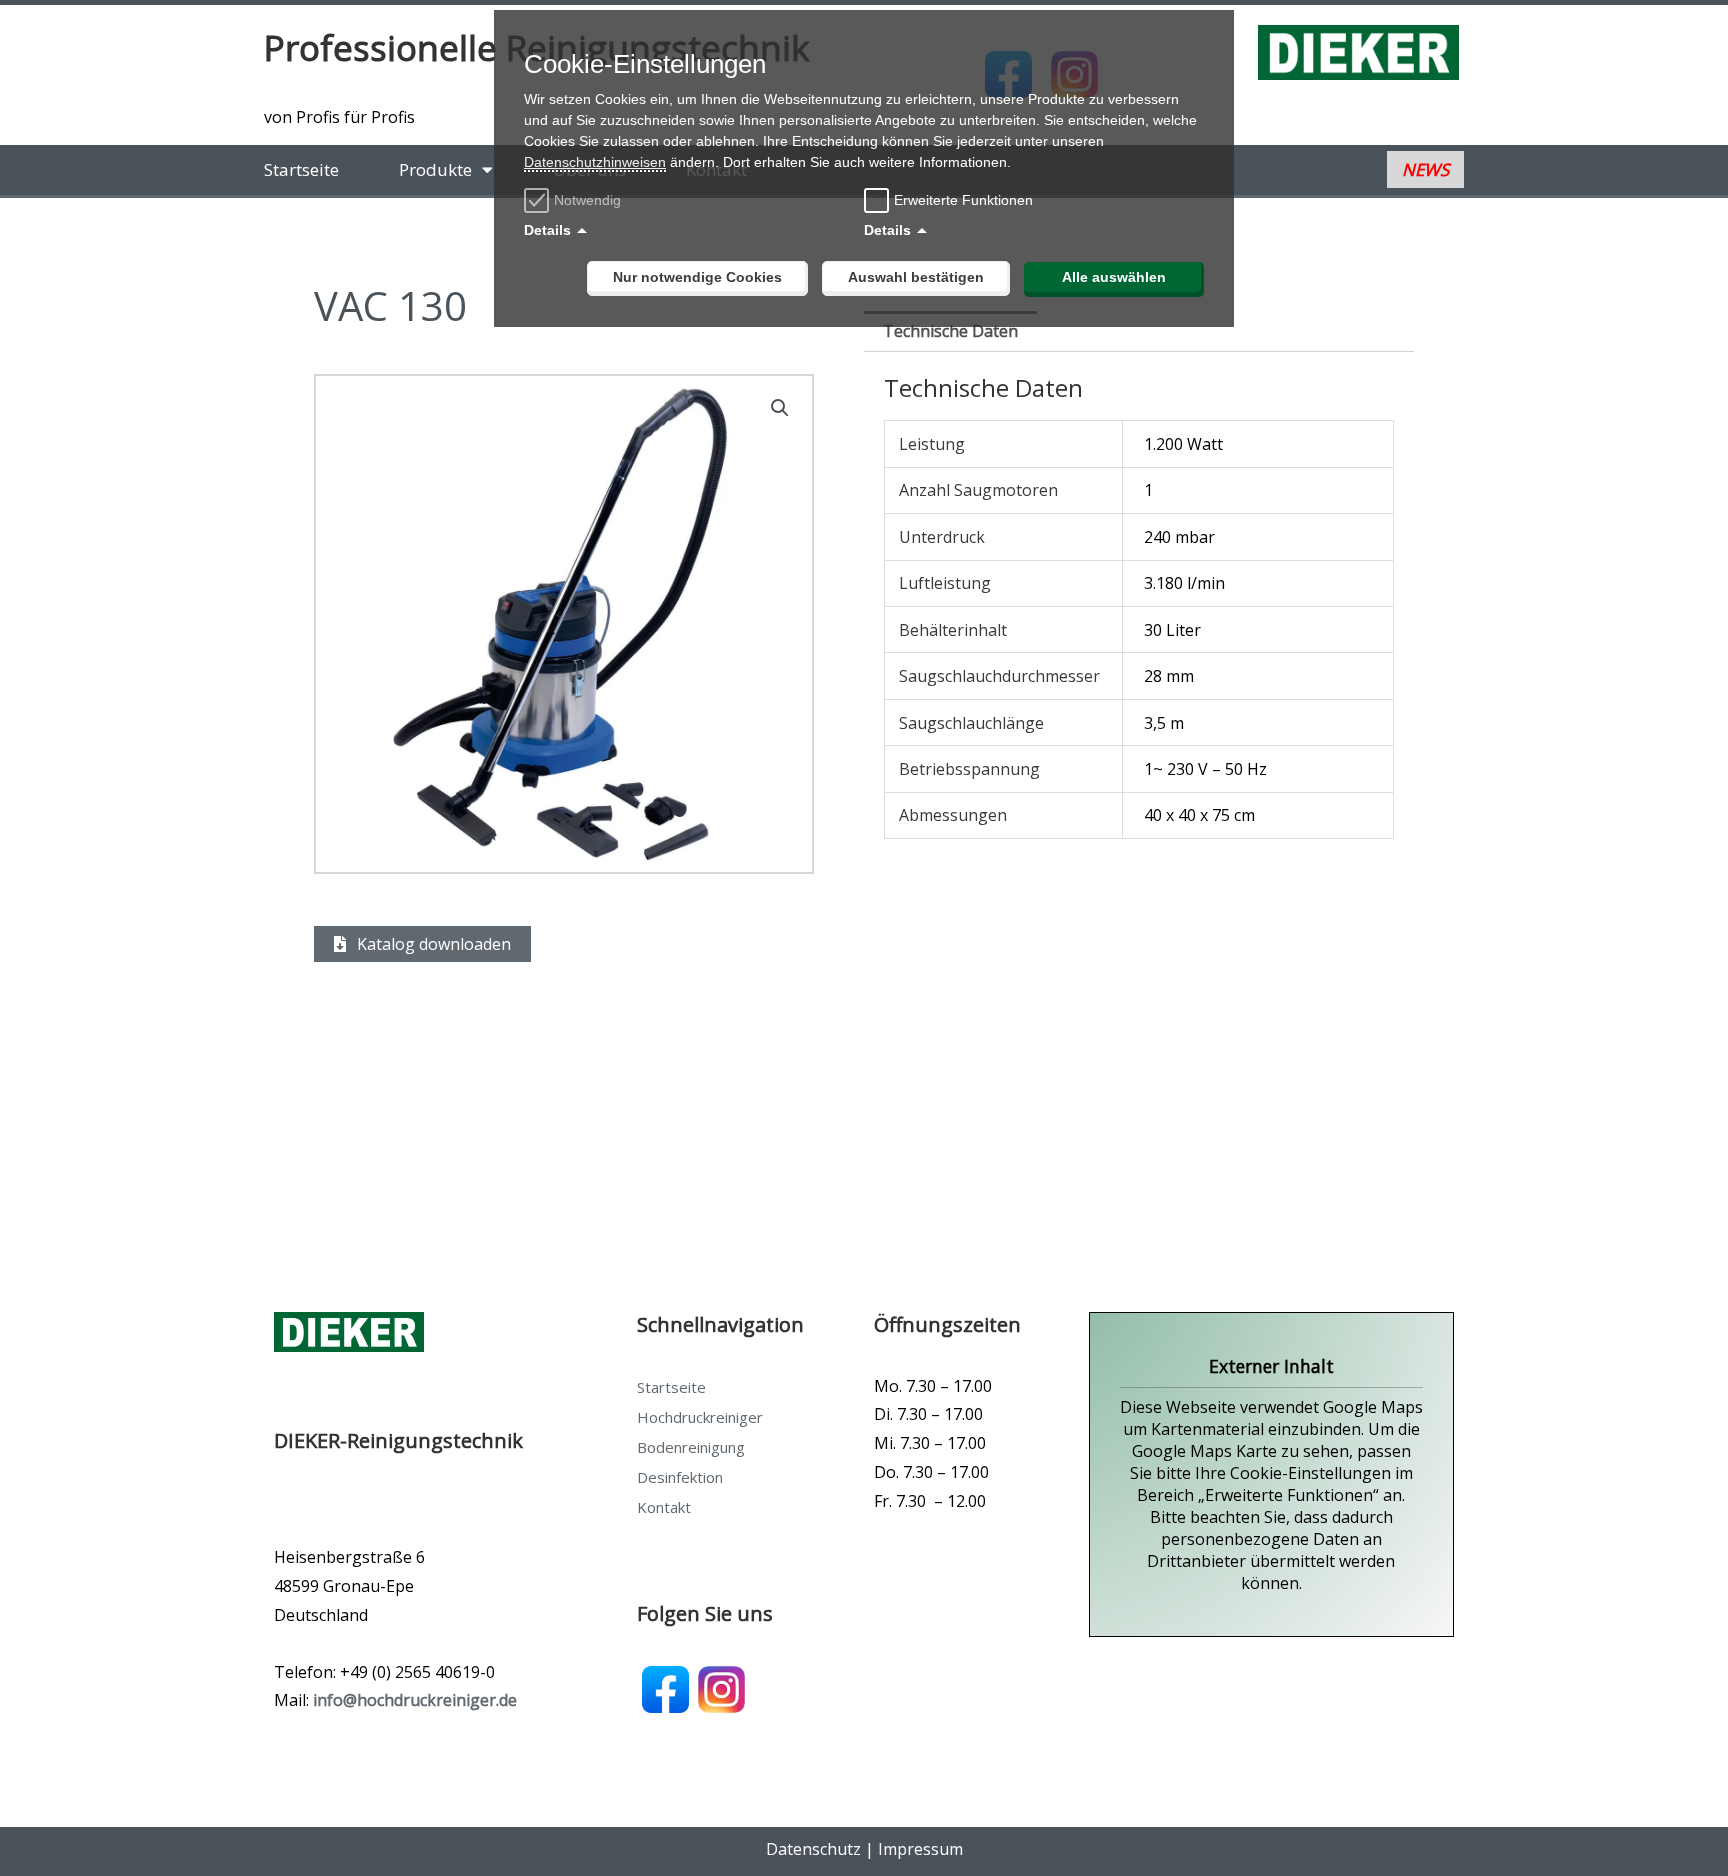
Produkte (435, 169)
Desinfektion (680, 1477)
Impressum (920, 1849)
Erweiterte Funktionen (963, 200)
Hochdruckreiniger (700, 1417)
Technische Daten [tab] (950, 331)
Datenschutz (813, 1849)
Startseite (301, 169)
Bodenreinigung (691, 1447)
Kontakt (664, 1507)
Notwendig (587, 200)
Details (547, 230)
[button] (780, 408)
